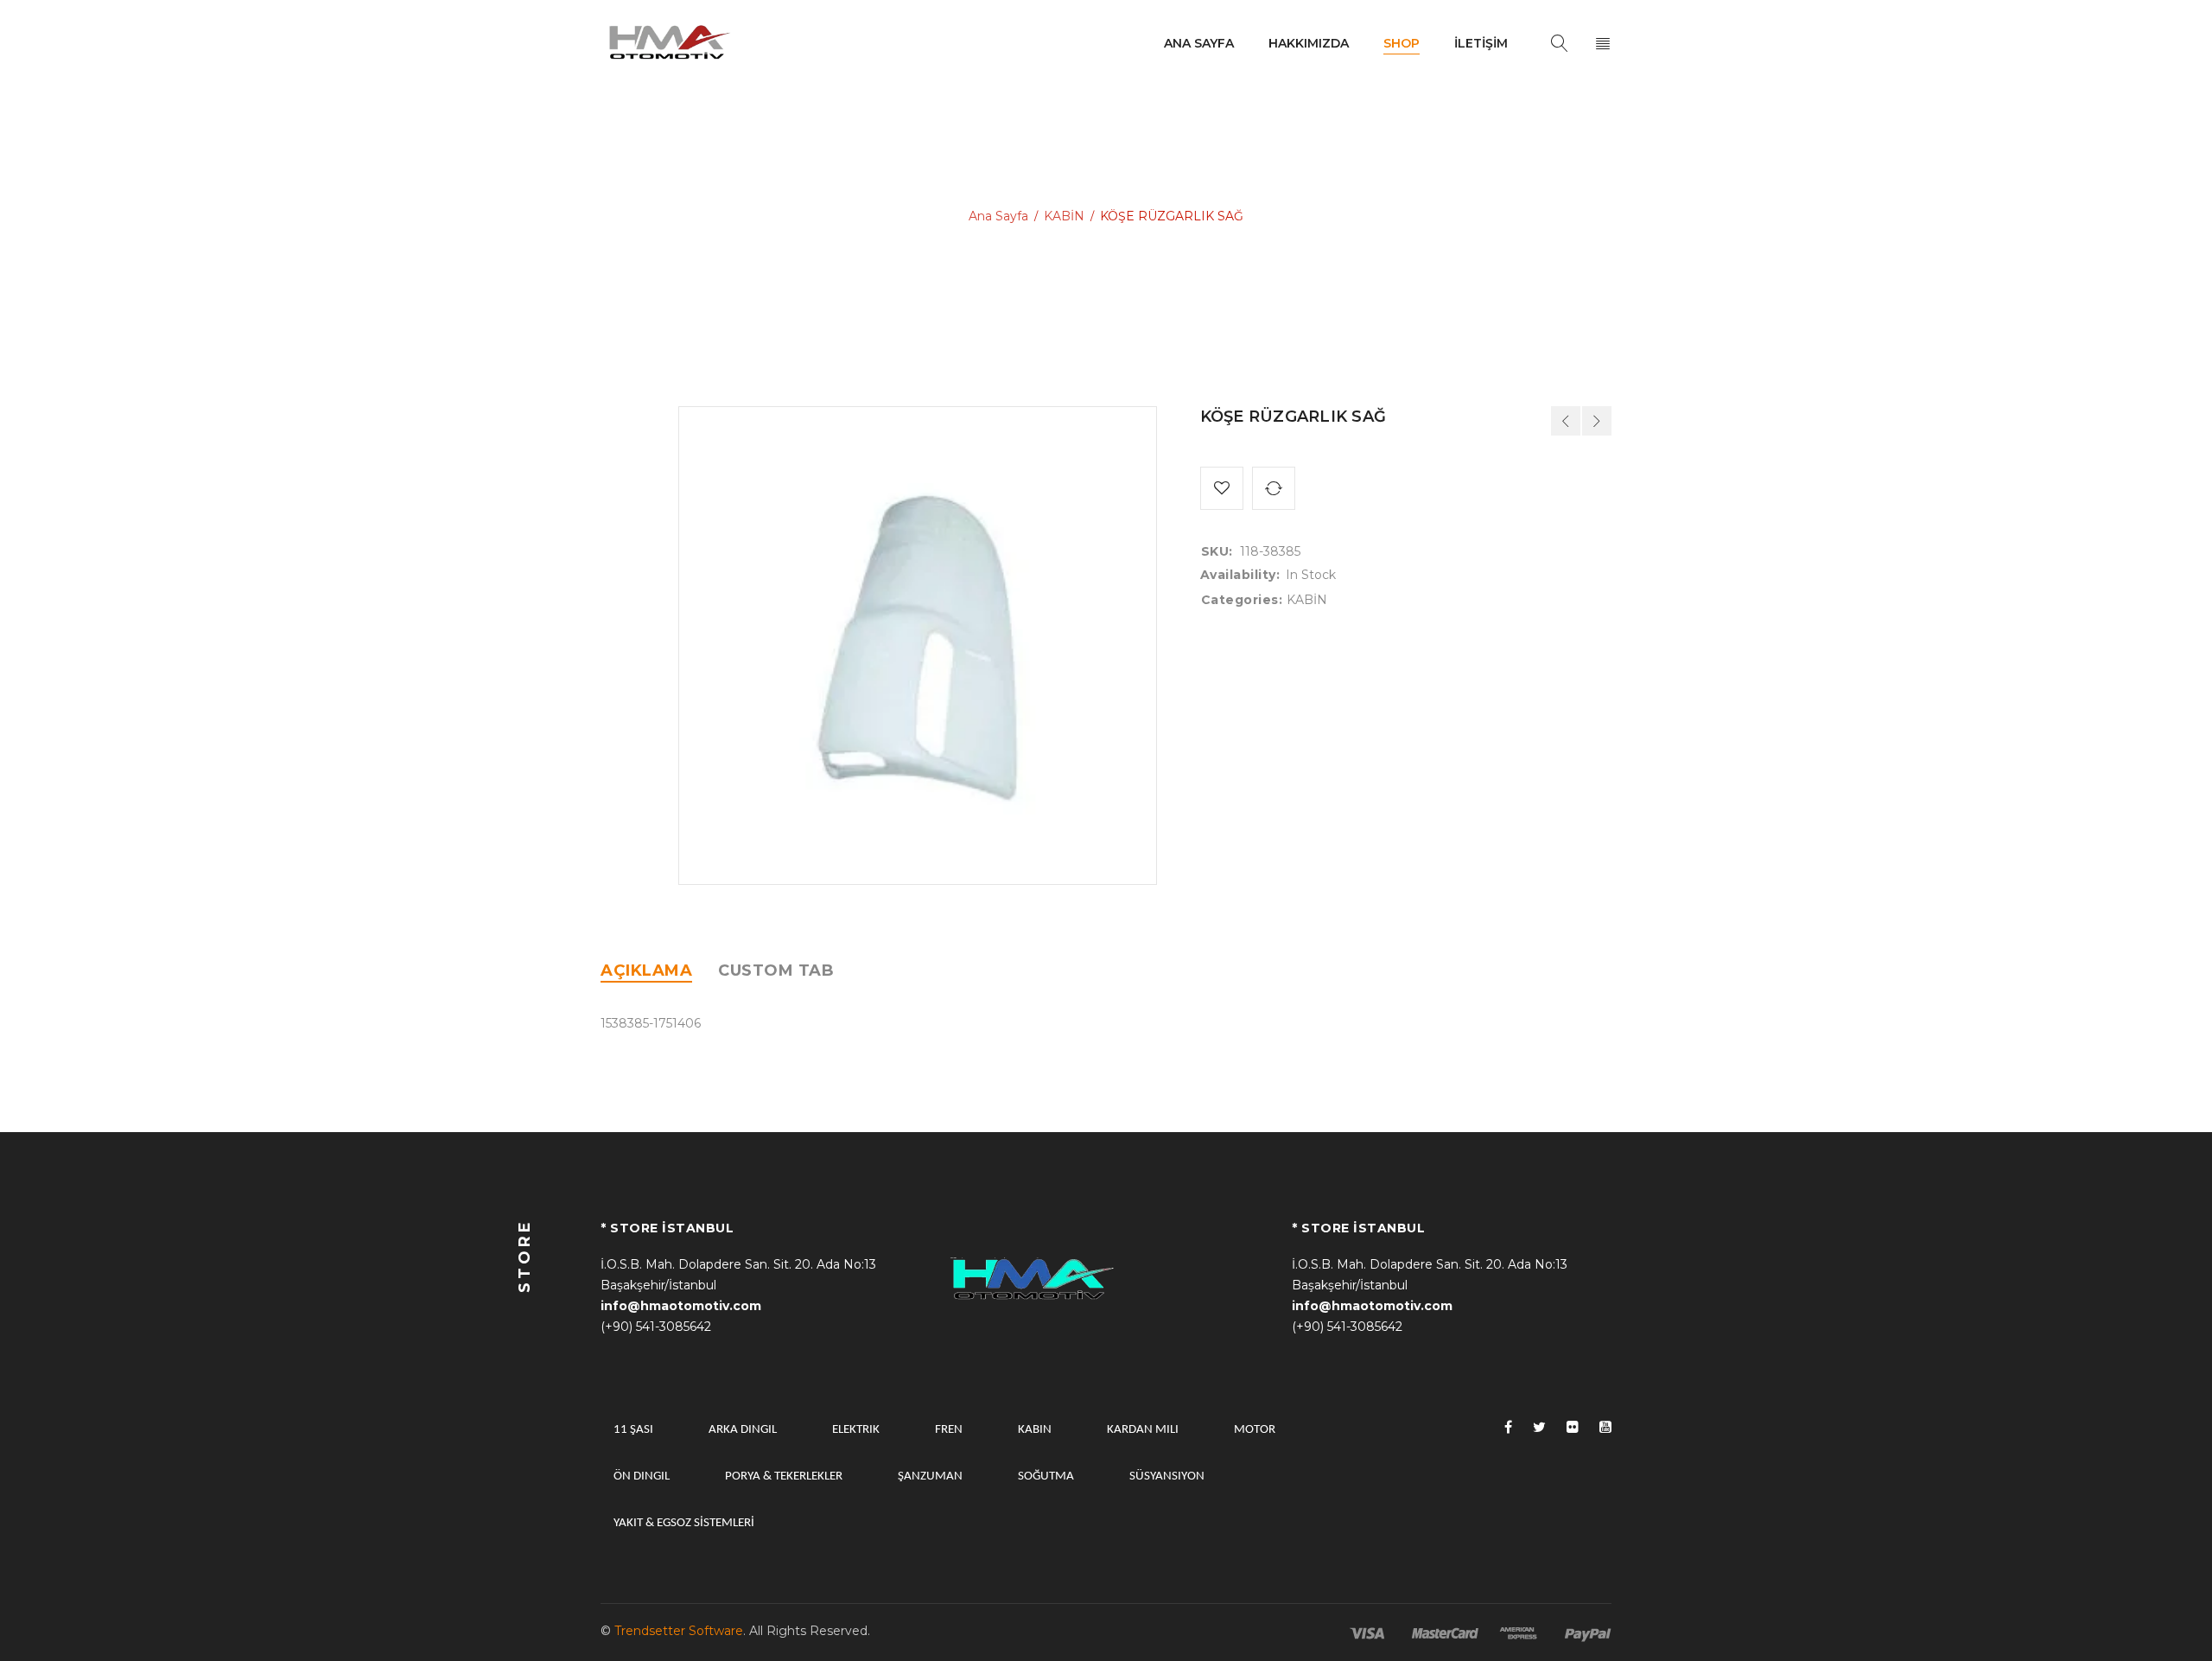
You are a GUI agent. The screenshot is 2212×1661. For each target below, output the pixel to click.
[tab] (646, 971)
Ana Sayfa (998, 216)
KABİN (1064, 216)
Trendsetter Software (679, 1631)
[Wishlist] (1222, 488)
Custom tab (776, 971)
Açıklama (646, 971)
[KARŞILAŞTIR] (1274, 488)
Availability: (1240, 575)
